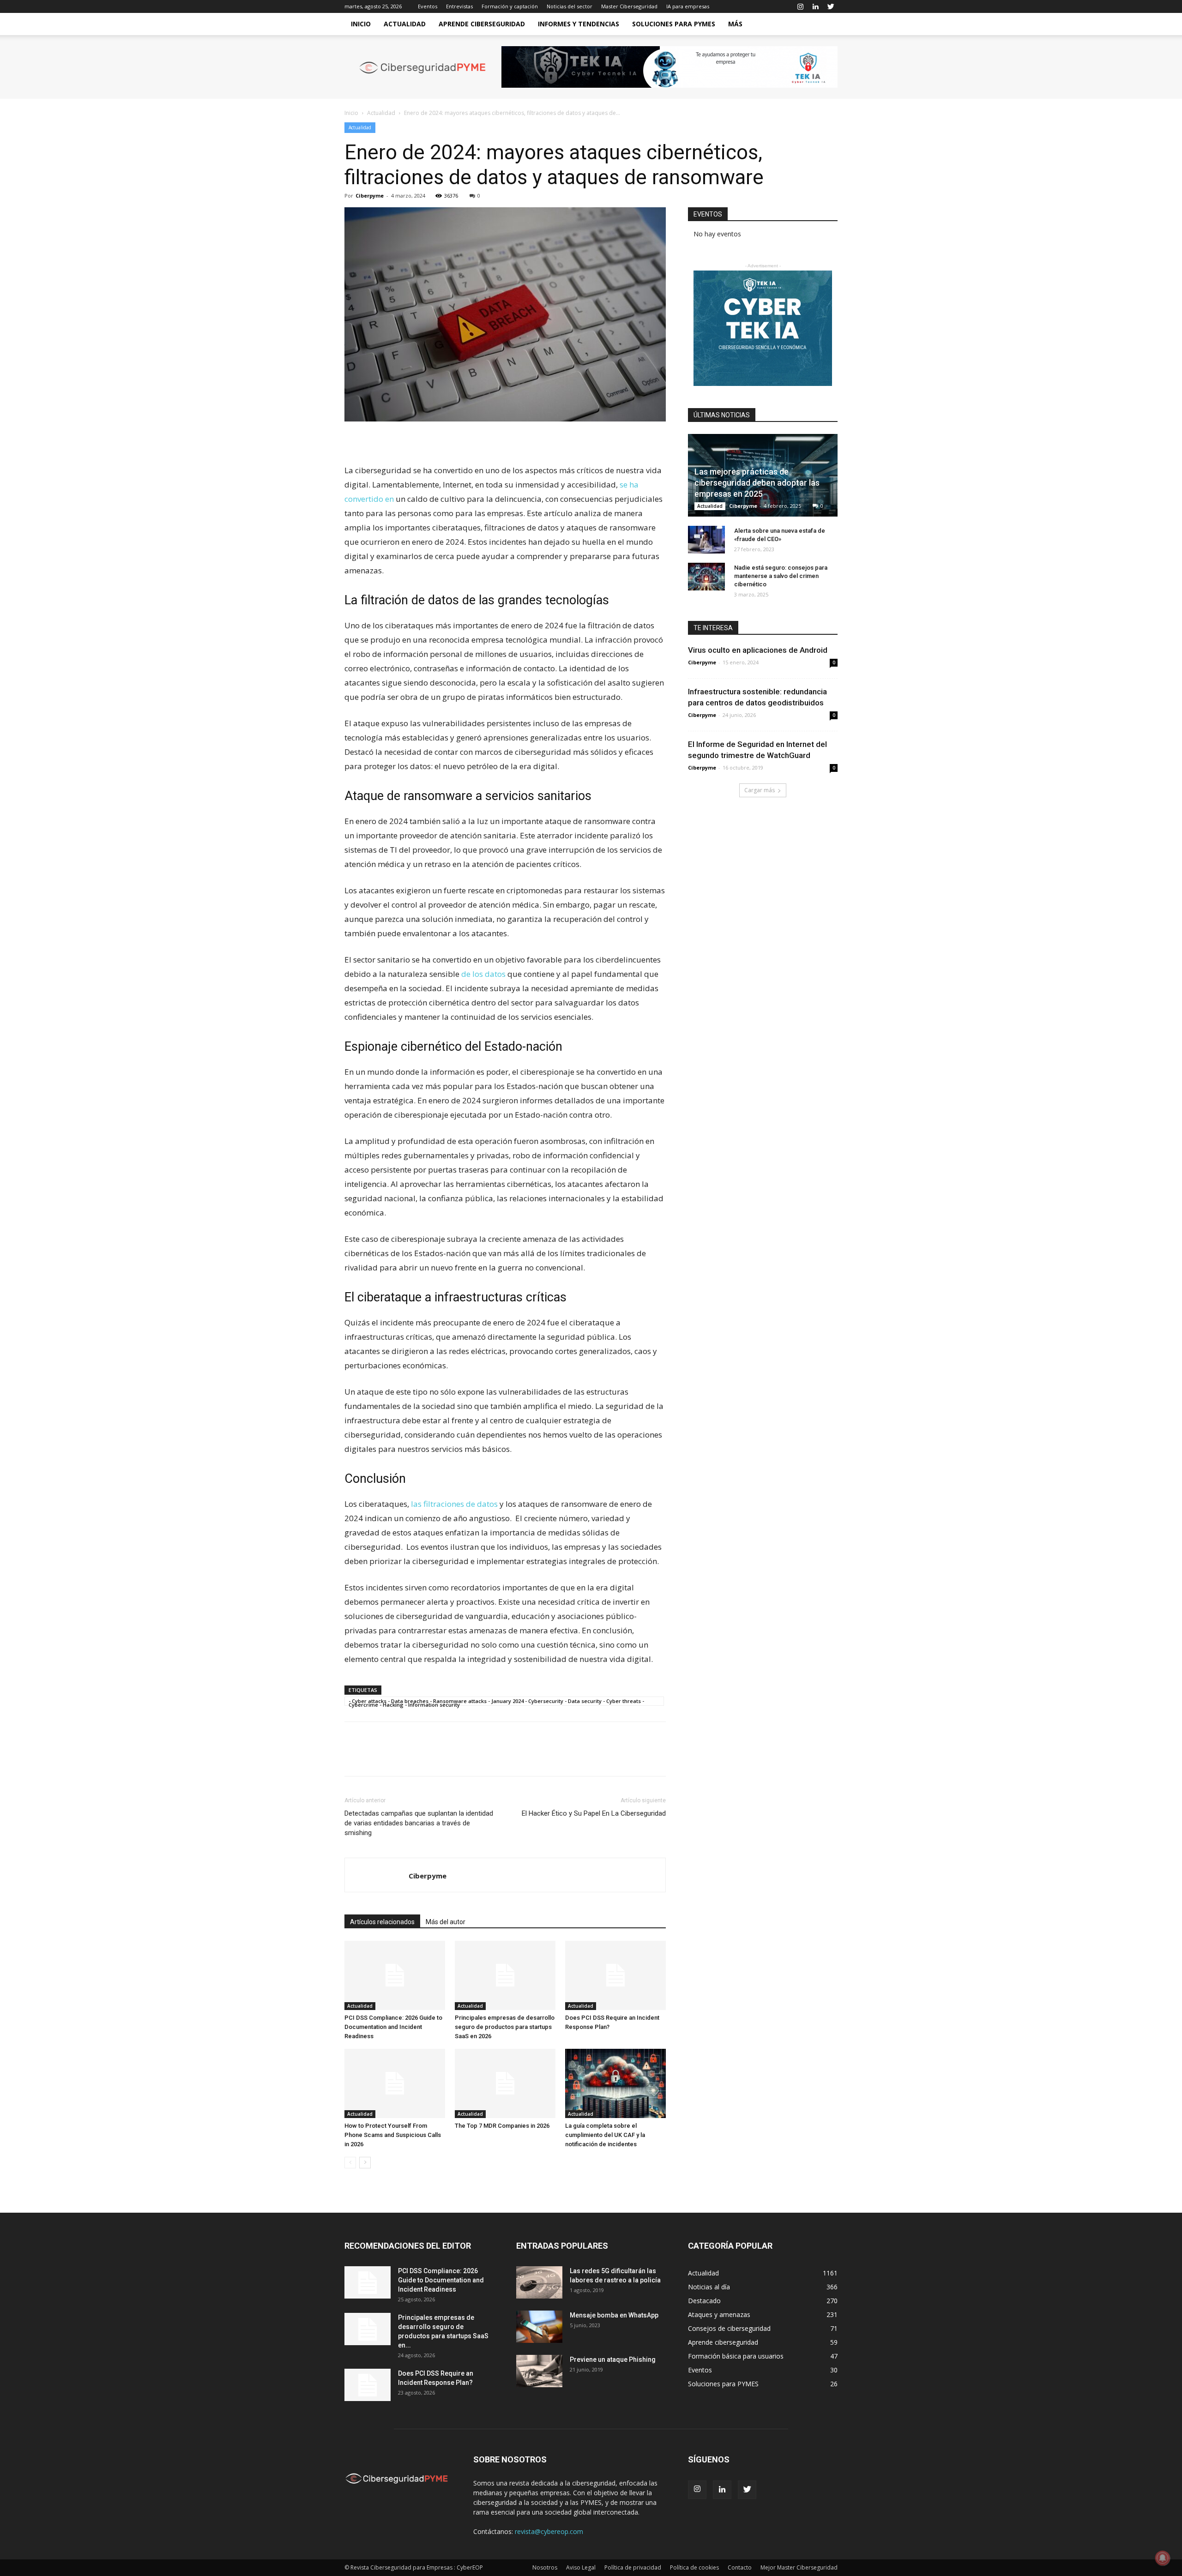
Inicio (361, 24)
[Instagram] (800, 6)
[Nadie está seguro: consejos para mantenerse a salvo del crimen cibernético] (706, 577)
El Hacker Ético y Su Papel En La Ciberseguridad (594, 1813)
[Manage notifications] (1163, 2558)
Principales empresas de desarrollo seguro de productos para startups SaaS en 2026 (505, 2027)
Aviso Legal (581, 2567)
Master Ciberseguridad (629, 6)
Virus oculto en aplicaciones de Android (758, 650)
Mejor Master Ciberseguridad (799, 2567)
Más (735, 24)
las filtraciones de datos (454, 1504)
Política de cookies (694, 2567)
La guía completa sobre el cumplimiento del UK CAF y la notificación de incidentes (605, 2135)
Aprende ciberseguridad (482, 24)
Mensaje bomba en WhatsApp (614, 2315)
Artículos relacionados (382, 1922)
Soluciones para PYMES (674, 24)
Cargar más (760, 790)
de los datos (483, 974)
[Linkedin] (815, 6)
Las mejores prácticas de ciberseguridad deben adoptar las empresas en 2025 (757, 483)
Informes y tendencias (579, 24)
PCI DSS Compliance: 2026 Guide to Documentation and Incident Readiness (393, 2027)
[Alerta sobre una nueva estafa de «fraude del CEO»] (706, 540)
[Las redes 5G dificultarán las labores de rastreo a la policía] (539, 2282)
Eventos (428, 6)
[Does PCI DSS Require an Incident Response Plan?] (615, 1975)
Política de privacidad (633, 2567)
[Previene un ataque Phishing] (539, 2371)
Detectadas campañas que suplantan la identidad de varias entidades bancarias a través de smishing (419, 1823)
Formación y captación (510, 6)
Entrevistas (459, 6)
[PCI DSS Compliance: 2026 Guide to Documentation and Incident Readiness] (395, 1975)
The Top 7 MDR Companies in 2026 (502, 2126)
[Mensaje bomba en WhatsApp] (539, 2327)
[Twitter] (831, 6)
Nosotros (545, 2567)
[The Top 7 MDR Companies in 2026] (505, 2083)
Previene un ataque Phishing (613, 2359)
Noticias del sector (570, 6)
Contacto (740, 2567)
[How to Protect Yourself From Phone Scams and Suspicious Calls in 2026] (395, 2083)
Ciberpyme (370, 196)
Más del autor (446, 1922)
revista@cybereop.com (549, 2531)
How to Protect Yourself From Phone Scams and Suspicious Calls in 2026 (393, 2135)
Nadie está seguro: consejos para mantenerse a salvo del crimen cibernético (781, 576)
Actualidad (405, 24)
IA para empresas (688, 6)
